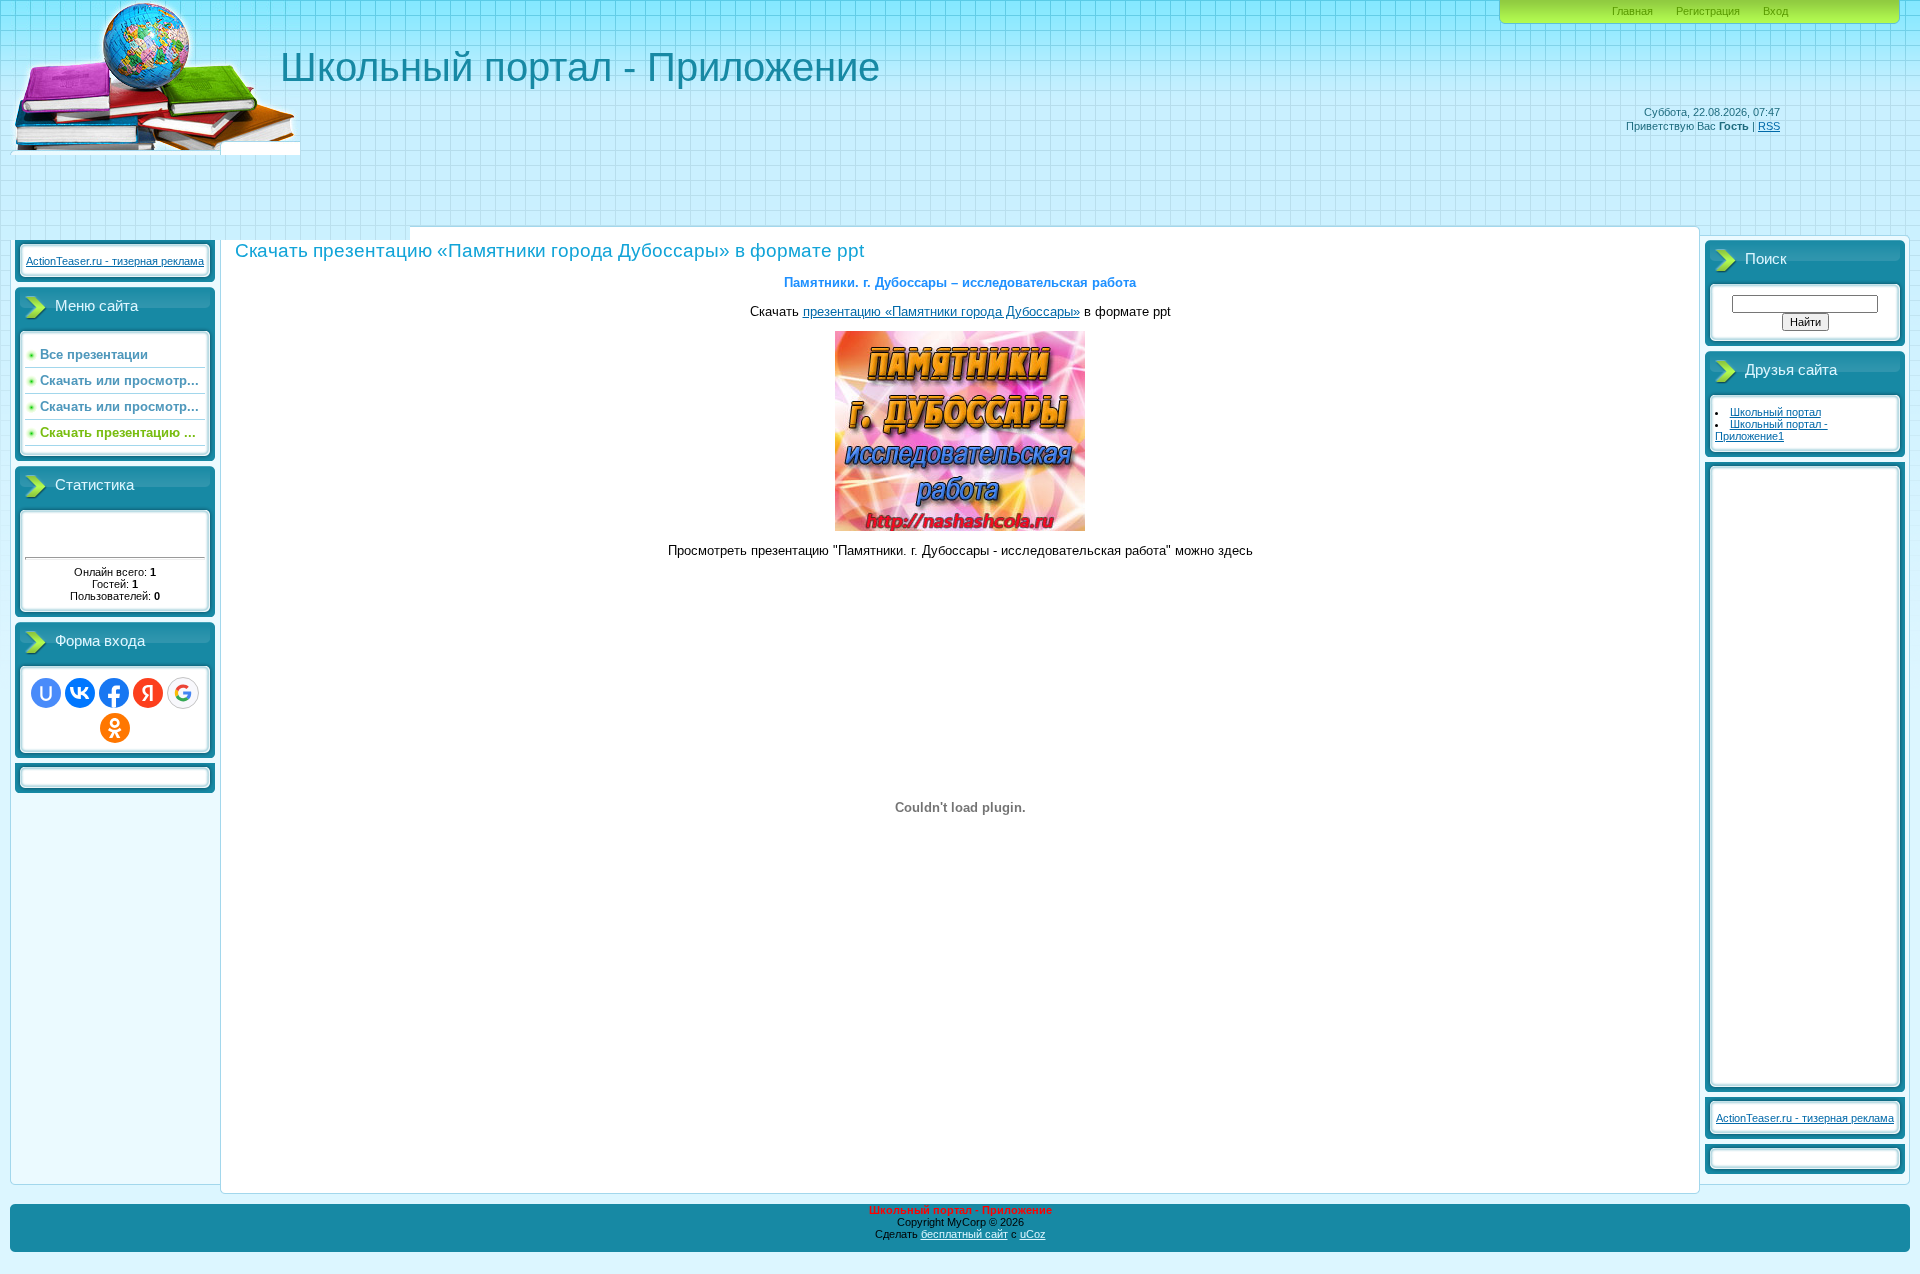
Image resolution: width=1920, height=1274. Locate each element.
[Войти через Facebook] (114, 693)
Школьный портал (1775, 412)
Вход (1775, 11)
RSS (1769, 126)
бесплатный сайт (964, 1234)
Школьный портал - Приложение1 (1771, 430)
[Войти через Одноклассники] (115, 728)
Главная (1632, 11)
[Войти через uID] (46, 693)
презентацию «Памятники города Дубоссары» (941, 311)
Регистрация (1708, 11)
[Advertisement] (1416, 177)
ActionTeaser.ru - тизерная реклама (115, 261)
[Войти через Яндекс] (148, 693)
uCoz (1033, 1234)
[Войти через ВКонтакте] (80, 693)
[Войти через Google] (183, 693)
